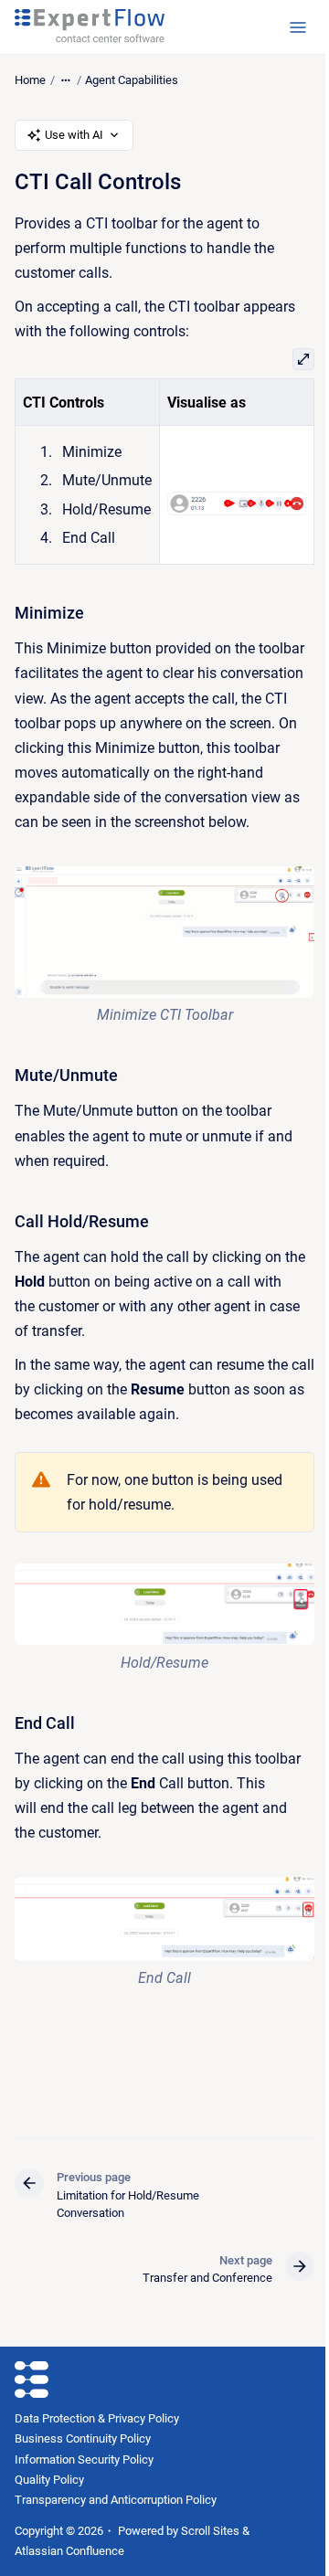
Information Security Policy (84, 2459)
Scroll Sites (210, 2531)
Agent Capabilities (132, 80)
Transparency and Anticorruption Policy (116, 2500)
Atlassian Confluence (69, 2551)
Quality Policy (49, 2480)
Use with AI (74, 135)
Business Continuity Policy (83, 2438)
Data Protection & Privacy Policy (97, 2418)
